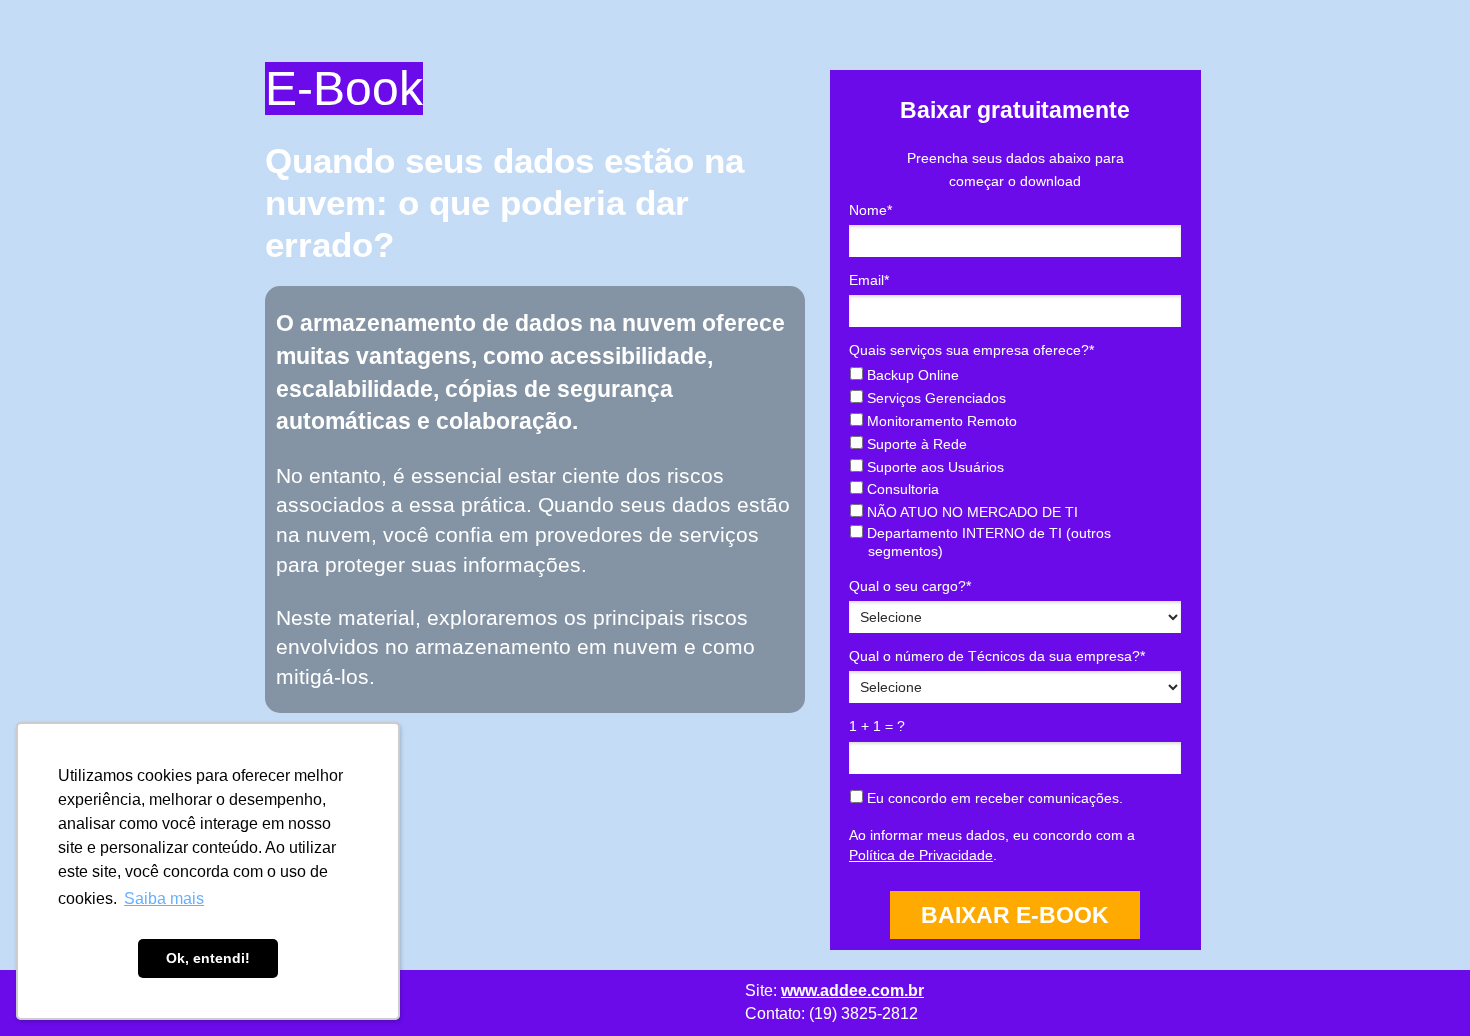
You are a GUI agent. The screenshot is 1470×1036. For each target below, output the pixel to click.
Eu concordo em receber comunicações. (993, 798)
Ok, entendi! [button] (208, 958)
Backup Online (911, 375)
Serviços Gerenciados (934, 398)
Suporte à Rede (915, 444)
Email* (869, 280)
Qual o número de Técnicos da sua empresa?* (997, 656)
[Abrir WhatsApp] (1420, 985)
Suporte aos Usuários (933, 467)
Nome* (870, 210)
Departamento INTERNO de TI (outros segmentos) (987, 542)
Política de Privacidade (921, 855)
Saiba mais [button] (164, 898)
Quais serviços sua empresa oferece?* (971, 350)
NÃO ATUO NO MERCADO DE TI (970, 512)
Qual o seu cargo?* (910, 586)
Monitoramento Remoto (940, 421)
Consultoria (901, 489)
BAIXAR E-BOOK (1015, 915)
